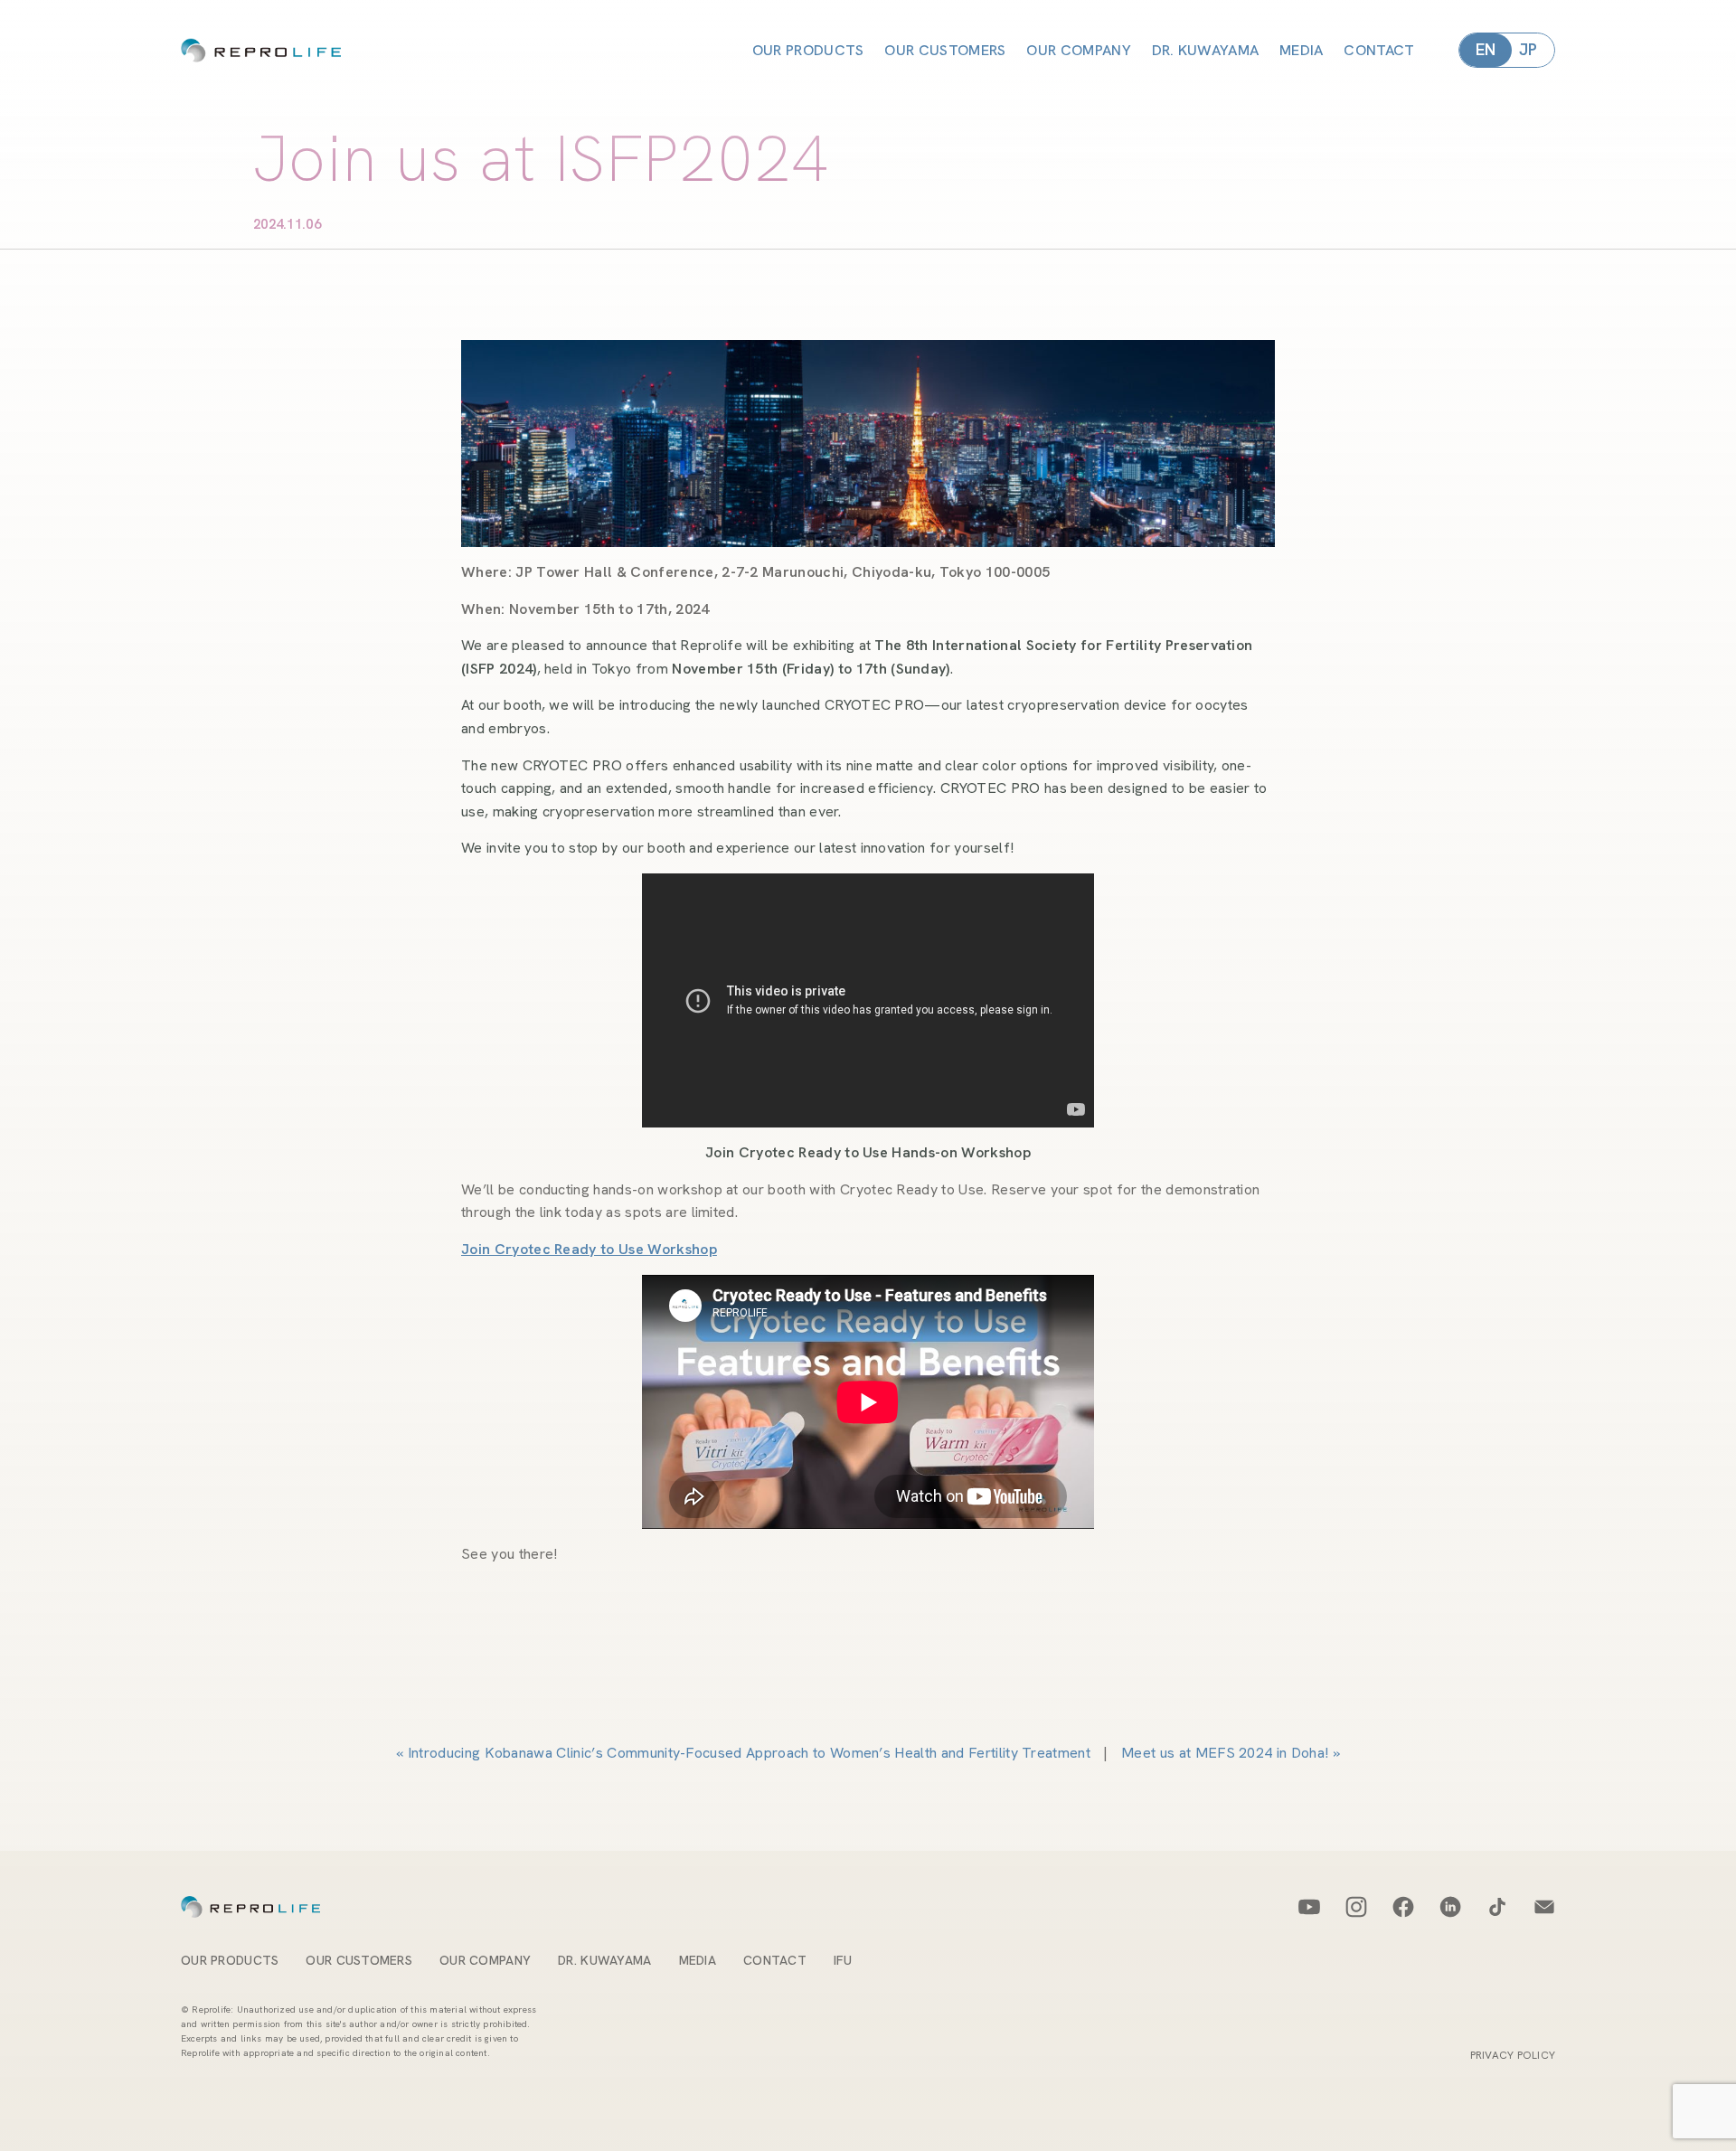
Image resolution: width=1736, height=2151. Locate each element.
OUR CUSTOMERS (945, 50)
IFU (843, 1960)
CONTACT (1379, 50)
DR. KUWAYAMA (1205, 50)
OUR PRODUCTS (808, 50)
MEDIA (1302, 50)
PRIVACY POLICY (1513, 2055)
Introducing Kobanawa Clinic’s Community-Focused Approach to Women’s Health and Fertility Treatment (749, 1753)
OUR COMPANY (1079, 50)
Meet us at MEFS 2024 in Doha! (1225, 1753)
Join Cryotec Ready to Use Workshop (589, 1249)
